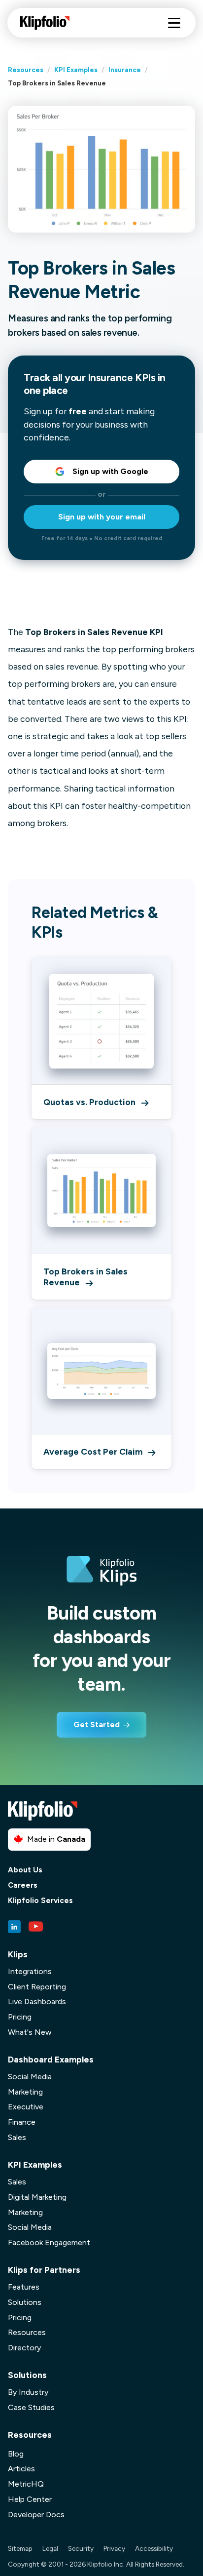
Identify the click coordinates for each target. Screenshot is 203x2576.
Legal (50, 2548)
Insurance (125, 70)
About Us (25, 1870)
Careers (23, 1885)
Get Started (97, 1724)
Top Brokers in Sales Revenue (85, 1277)
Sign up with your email (102, 517)
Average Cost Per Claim (93, 1451)
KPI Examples (76, 70)
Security (81, 2548)
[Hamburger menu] (174, 23)
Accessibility (154, 2548)
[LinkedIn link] (14, 1927)
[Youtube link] (36, 1927)
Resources (26, 70)
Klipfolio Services (40, 1901)
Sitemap (20, 2548)
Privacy (114, 2548)
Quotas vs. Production (89, 1102)
